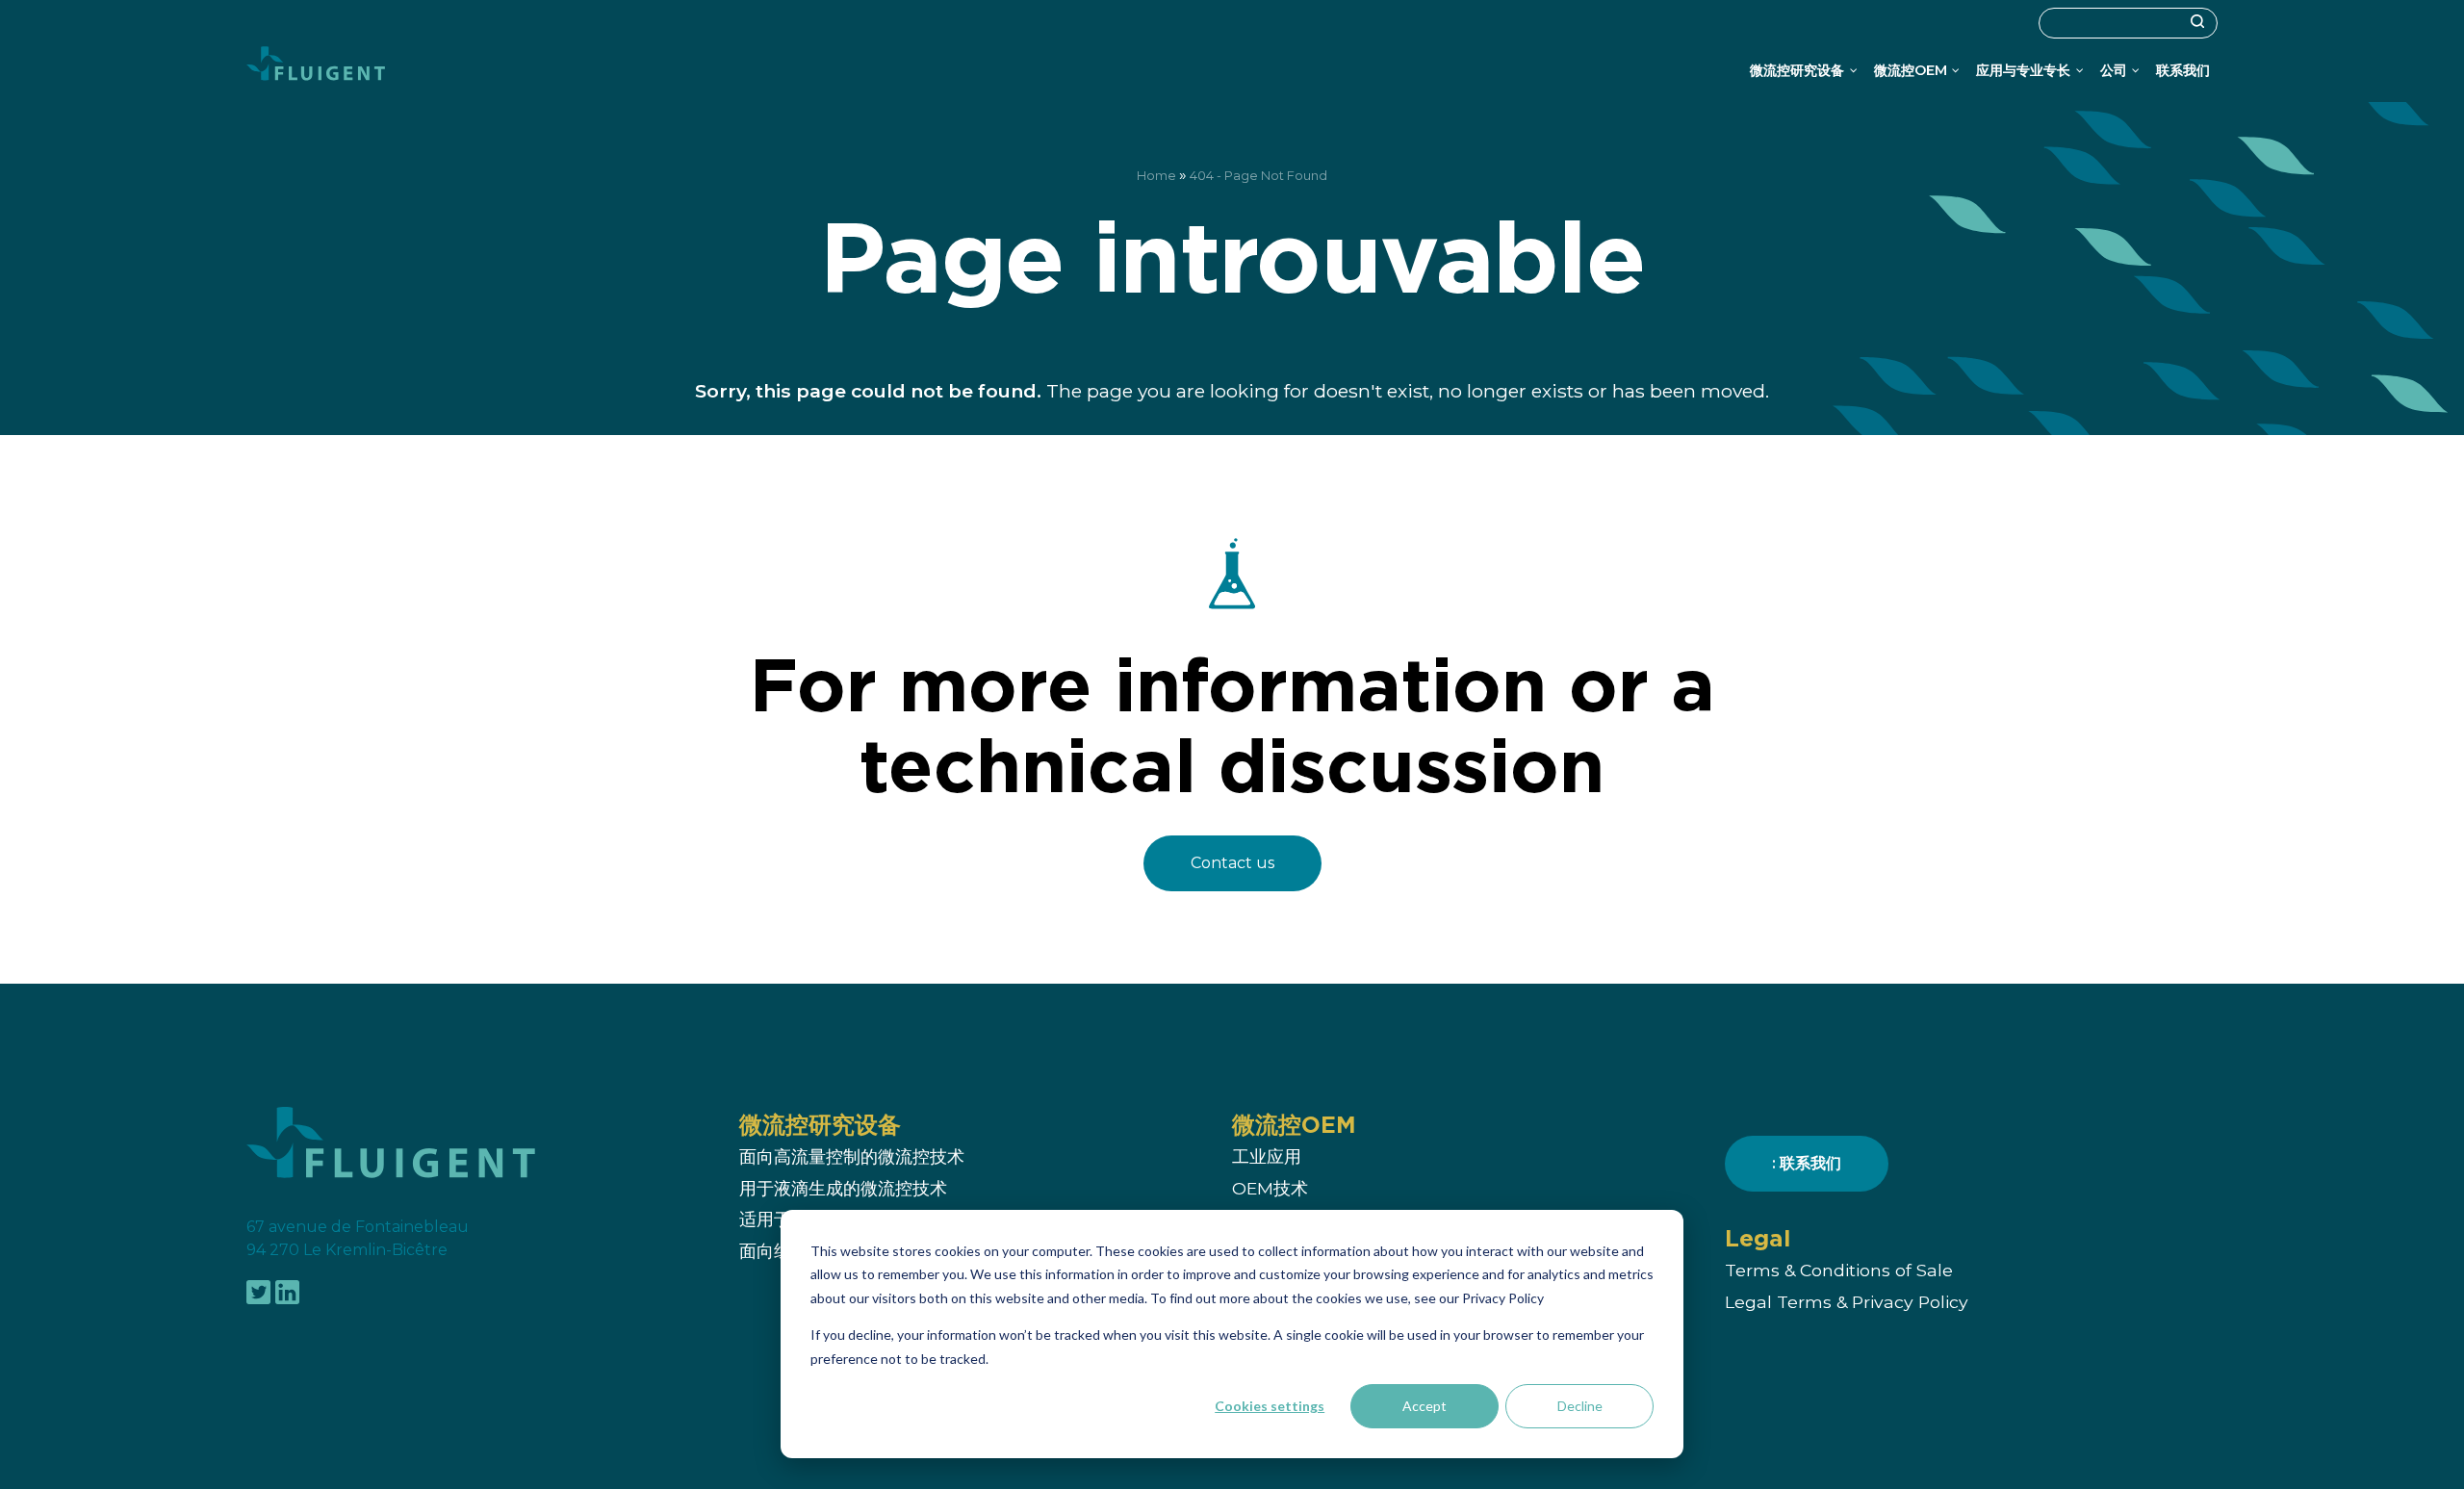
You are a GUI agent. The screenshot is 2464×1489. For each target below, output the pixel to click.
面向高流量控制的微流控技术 (852, 1157)
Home (1156, 176)
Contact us (1232, 863)
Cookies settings (1270, 1406)
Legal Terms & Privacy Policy (1847, 1302)
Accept (1424, 1406)
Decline (1580, 1406)
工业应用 (1267, 1157)
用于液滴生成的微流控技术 (843, 1188)
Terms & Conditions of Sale (1839, 1271)
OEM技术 (1270, 1188)
